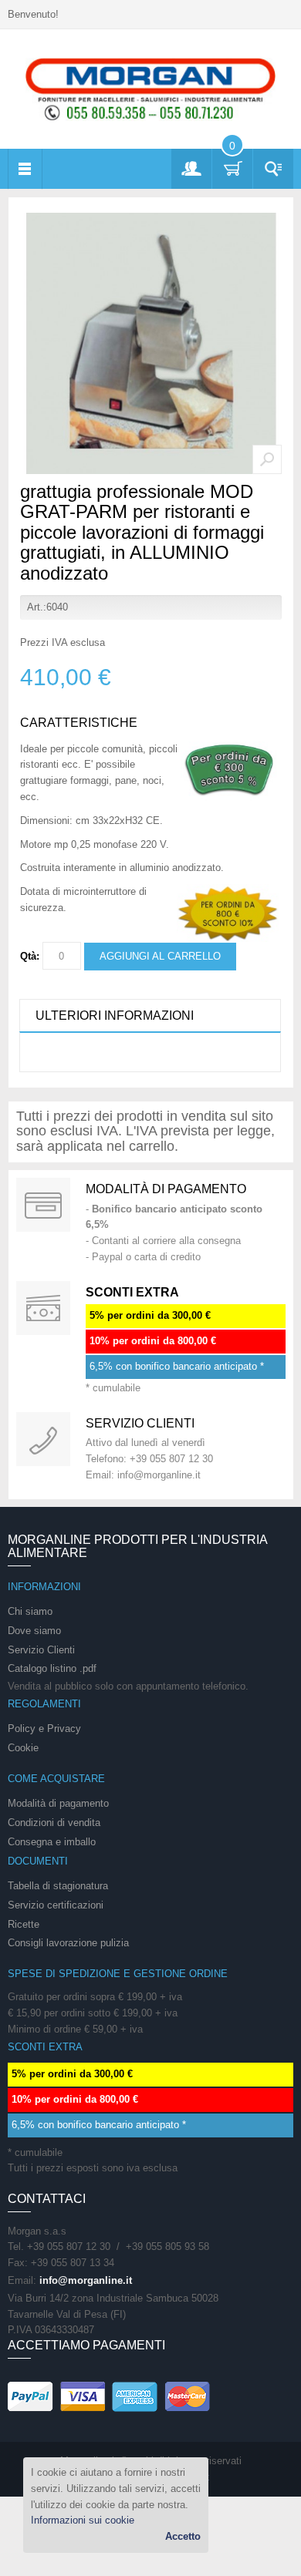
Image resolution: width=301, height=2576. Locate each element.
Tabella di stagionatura (58, 1886)
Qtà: (30, 956)
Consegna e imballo (52, 1842)
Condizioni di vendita (54, 1823)
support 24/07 (43, 1439)
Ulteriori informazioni (115, 1016)
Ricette (24, 1924)
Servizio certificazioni (56, 1905)
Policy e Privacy (44, 1729)
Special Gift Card (43, 1205)
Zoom (267, 459)
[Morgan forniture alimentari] (150, 88)
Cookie (23, 1748)
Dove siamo (34, 1631)
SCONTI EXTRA (132, 1292)
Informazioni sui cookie (83, 2520)
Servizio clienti (140, 1423)
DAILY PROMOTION (43, 1308)
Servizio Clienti (41, 1650)
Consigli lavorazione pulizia (68, 1943)
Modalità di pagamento (166, 1189)
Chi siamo (30, 1611)
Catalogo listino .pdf (52, 1668)
